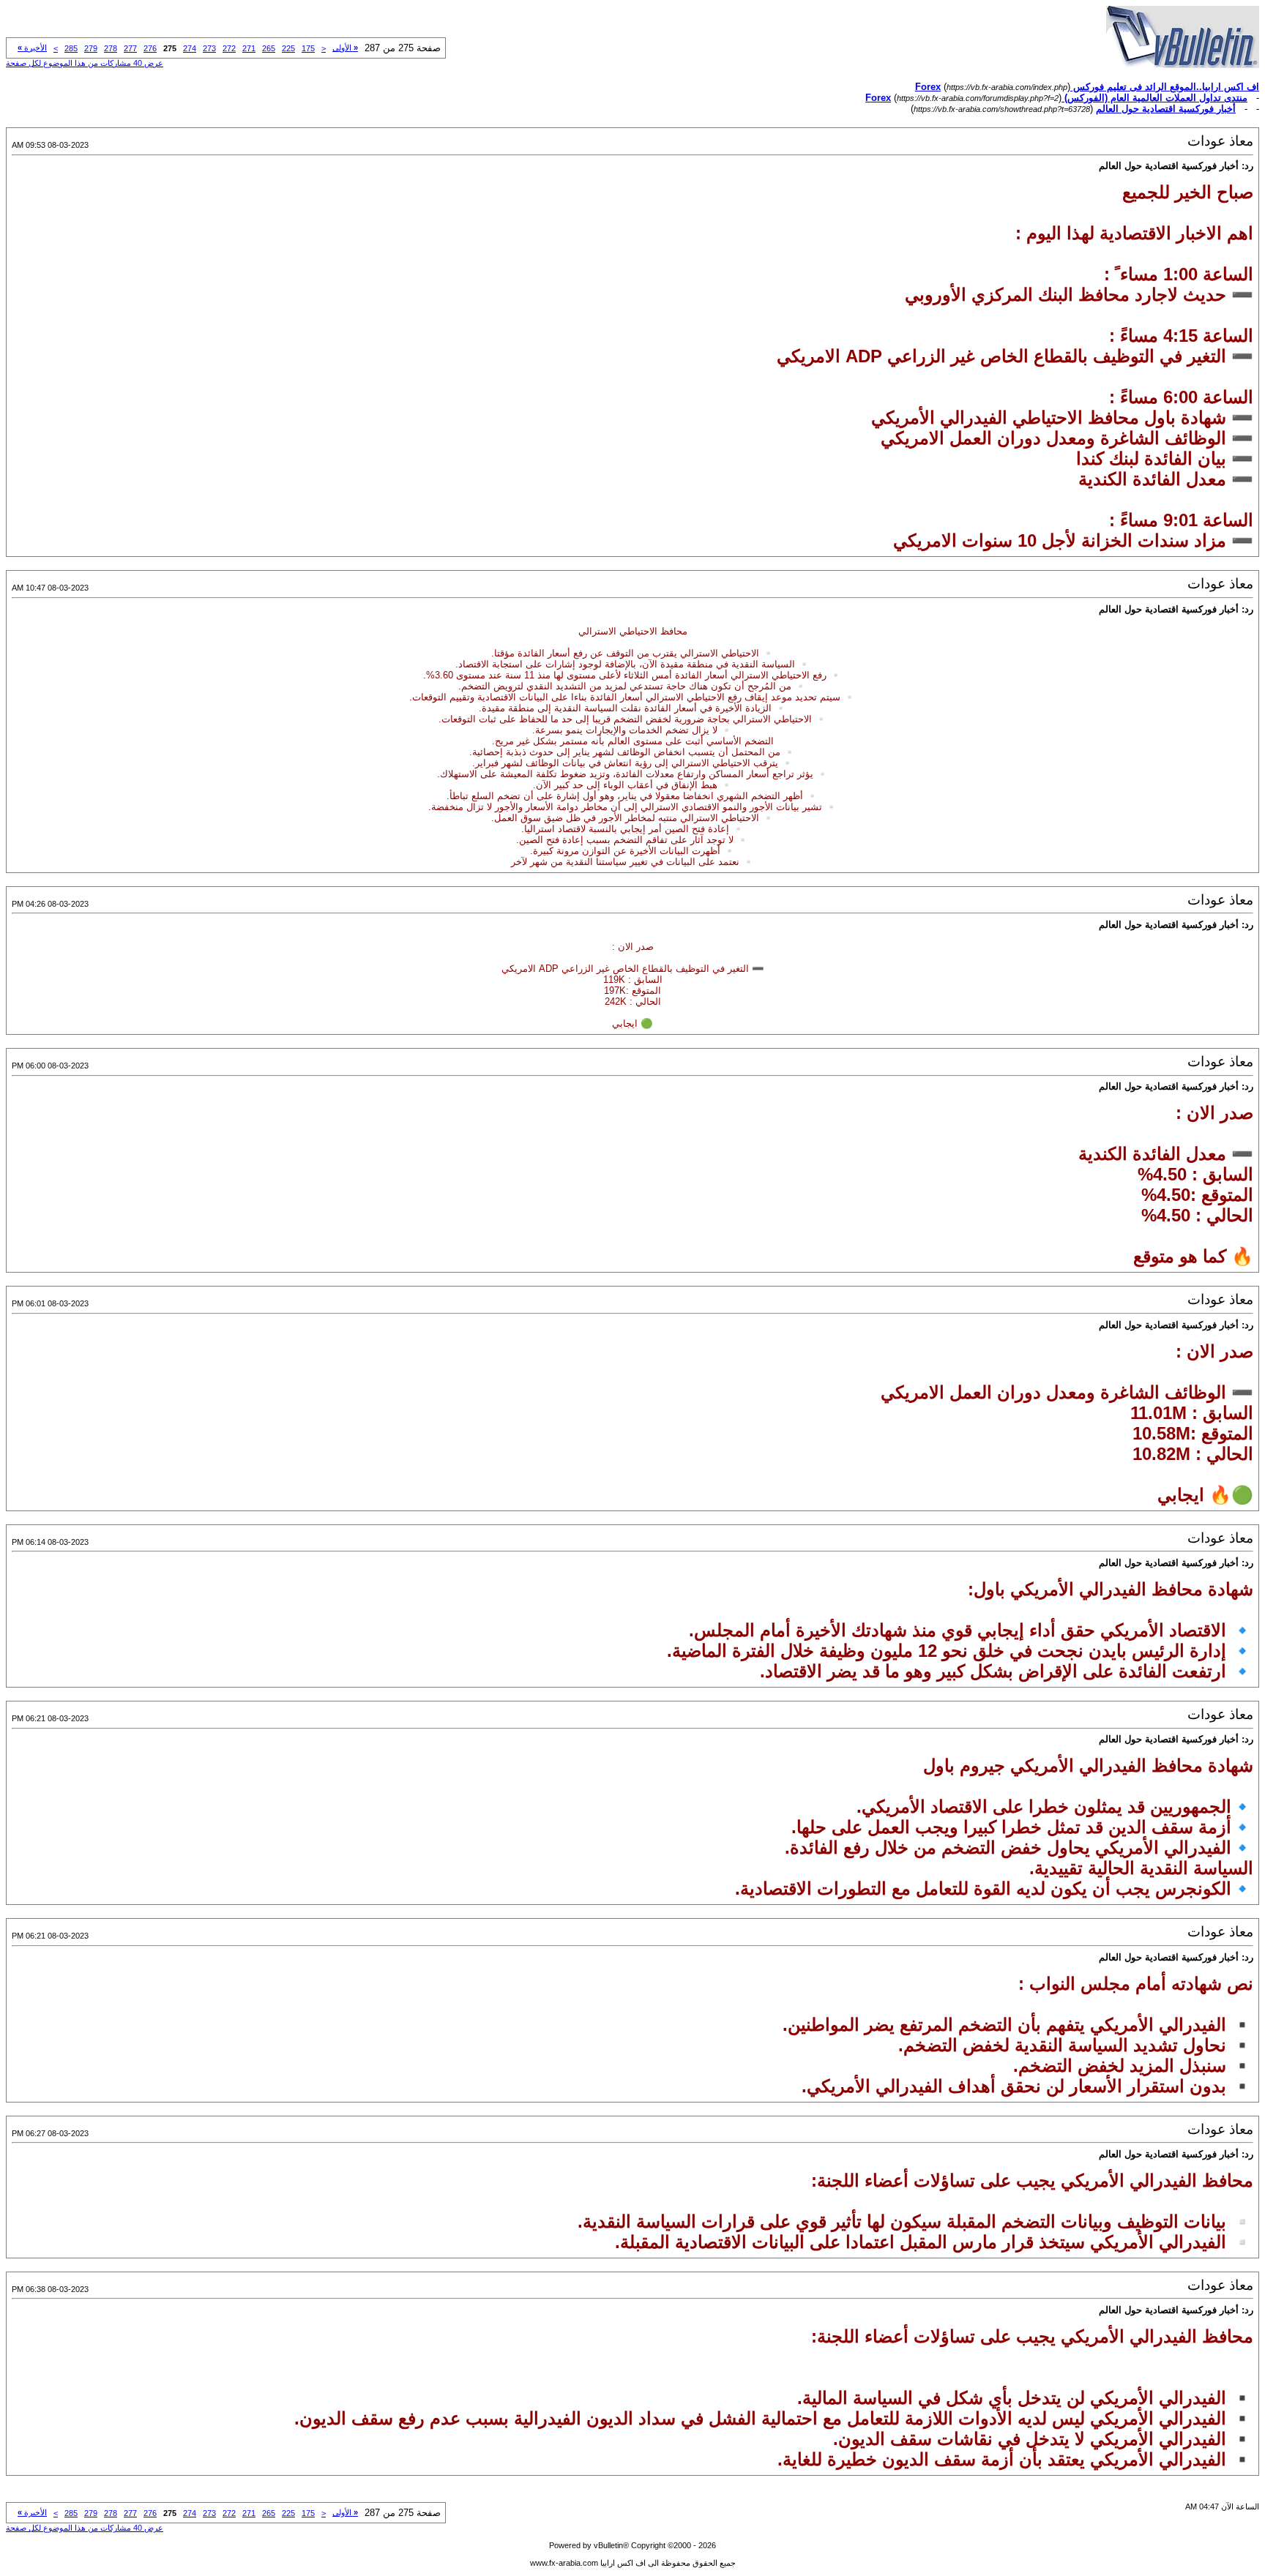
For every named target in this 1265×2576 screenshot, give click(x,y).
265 (269, 48)
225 (288, 48)
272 (229, 48)
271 (249, 48)
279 (91, 48)
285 (71, 48)
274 (190, 48)
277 (130, 48)
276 (150, 48)
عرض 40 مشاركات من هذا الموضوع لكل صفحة (85, 63)
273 (209, 48)
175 (308, 48)
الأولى (345, 48)
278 (111, 48)
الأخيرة (32, 48)
